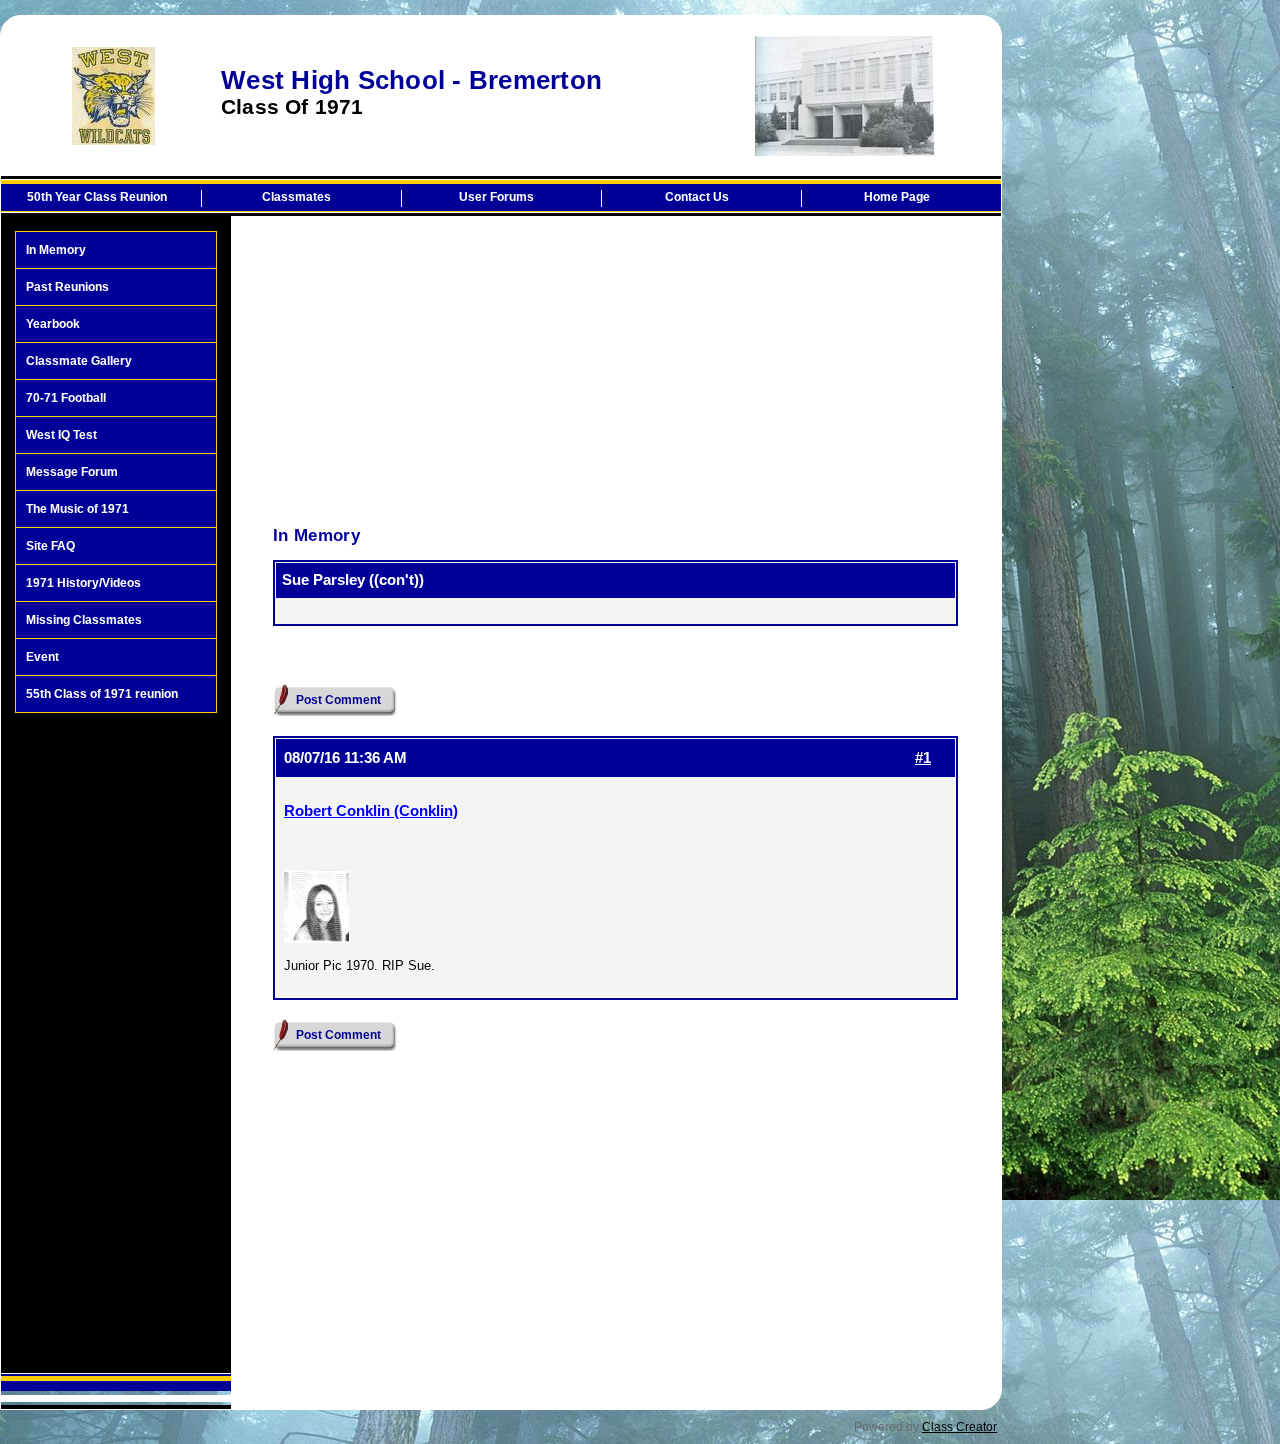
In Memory (56, 250)
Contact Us (697, 197)
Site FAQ (50, 546)
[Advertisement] (116, 1043)
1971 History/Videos (83, 583)
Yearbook (53, 324)
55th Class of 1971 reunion (102, 694)
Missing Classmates (84, 620)
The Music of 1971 (77, 509)
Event (42, 657)
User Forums (496, 197)
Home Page (897, 197)
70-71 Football (66, 398)
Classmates (296, 197)
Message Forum (72, 472)
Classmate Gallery (79, 361)
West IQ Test (61, 435)
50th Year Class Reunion (97, 197)
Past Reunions (67, 287)
